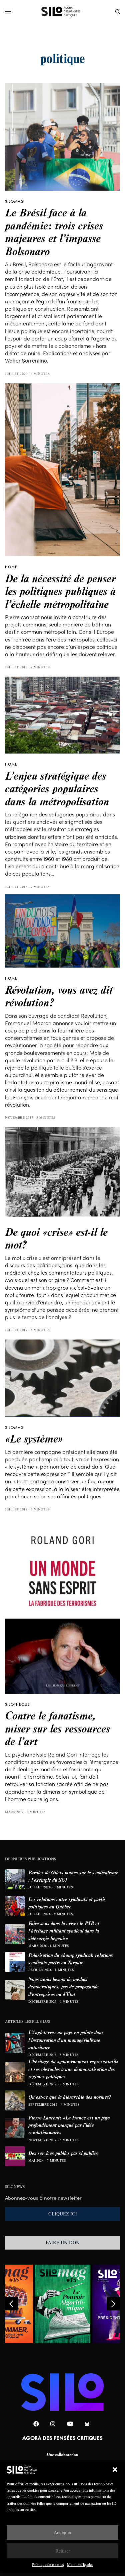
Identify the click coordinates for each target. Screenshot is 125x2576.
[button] (115, 2470)
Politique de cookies (48, 2564)
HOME (11, 567)
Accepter (62, 2532)
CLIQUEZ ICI (63, 2214)
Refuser (63, 2551)
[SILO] (62, 12)
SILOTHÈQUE (17, 1704)
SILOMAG (14, 201)
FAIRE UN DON (63, 2243)
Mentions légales (80, 2564)
